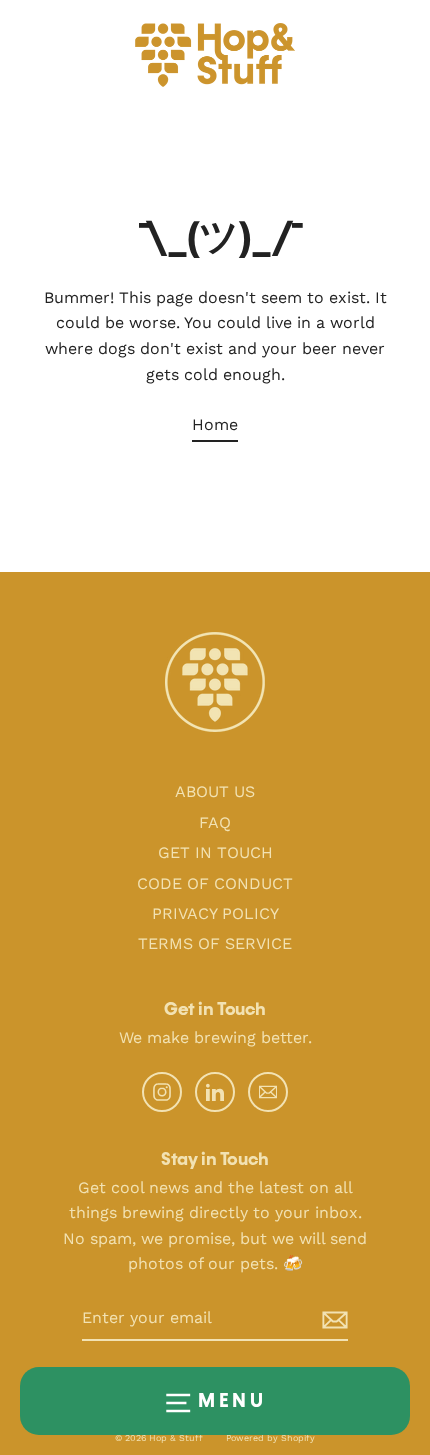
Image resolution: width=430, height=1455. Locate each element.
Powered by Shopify (270, 1438)
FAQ (215, 822)
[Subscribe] (319, 1319)
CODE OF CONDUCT (215, 883)
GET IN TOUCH (215, 852)
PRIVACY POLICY (215, 913)
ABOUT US (215, 791)
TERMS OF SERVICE (215, 943)
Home (215, 424)
